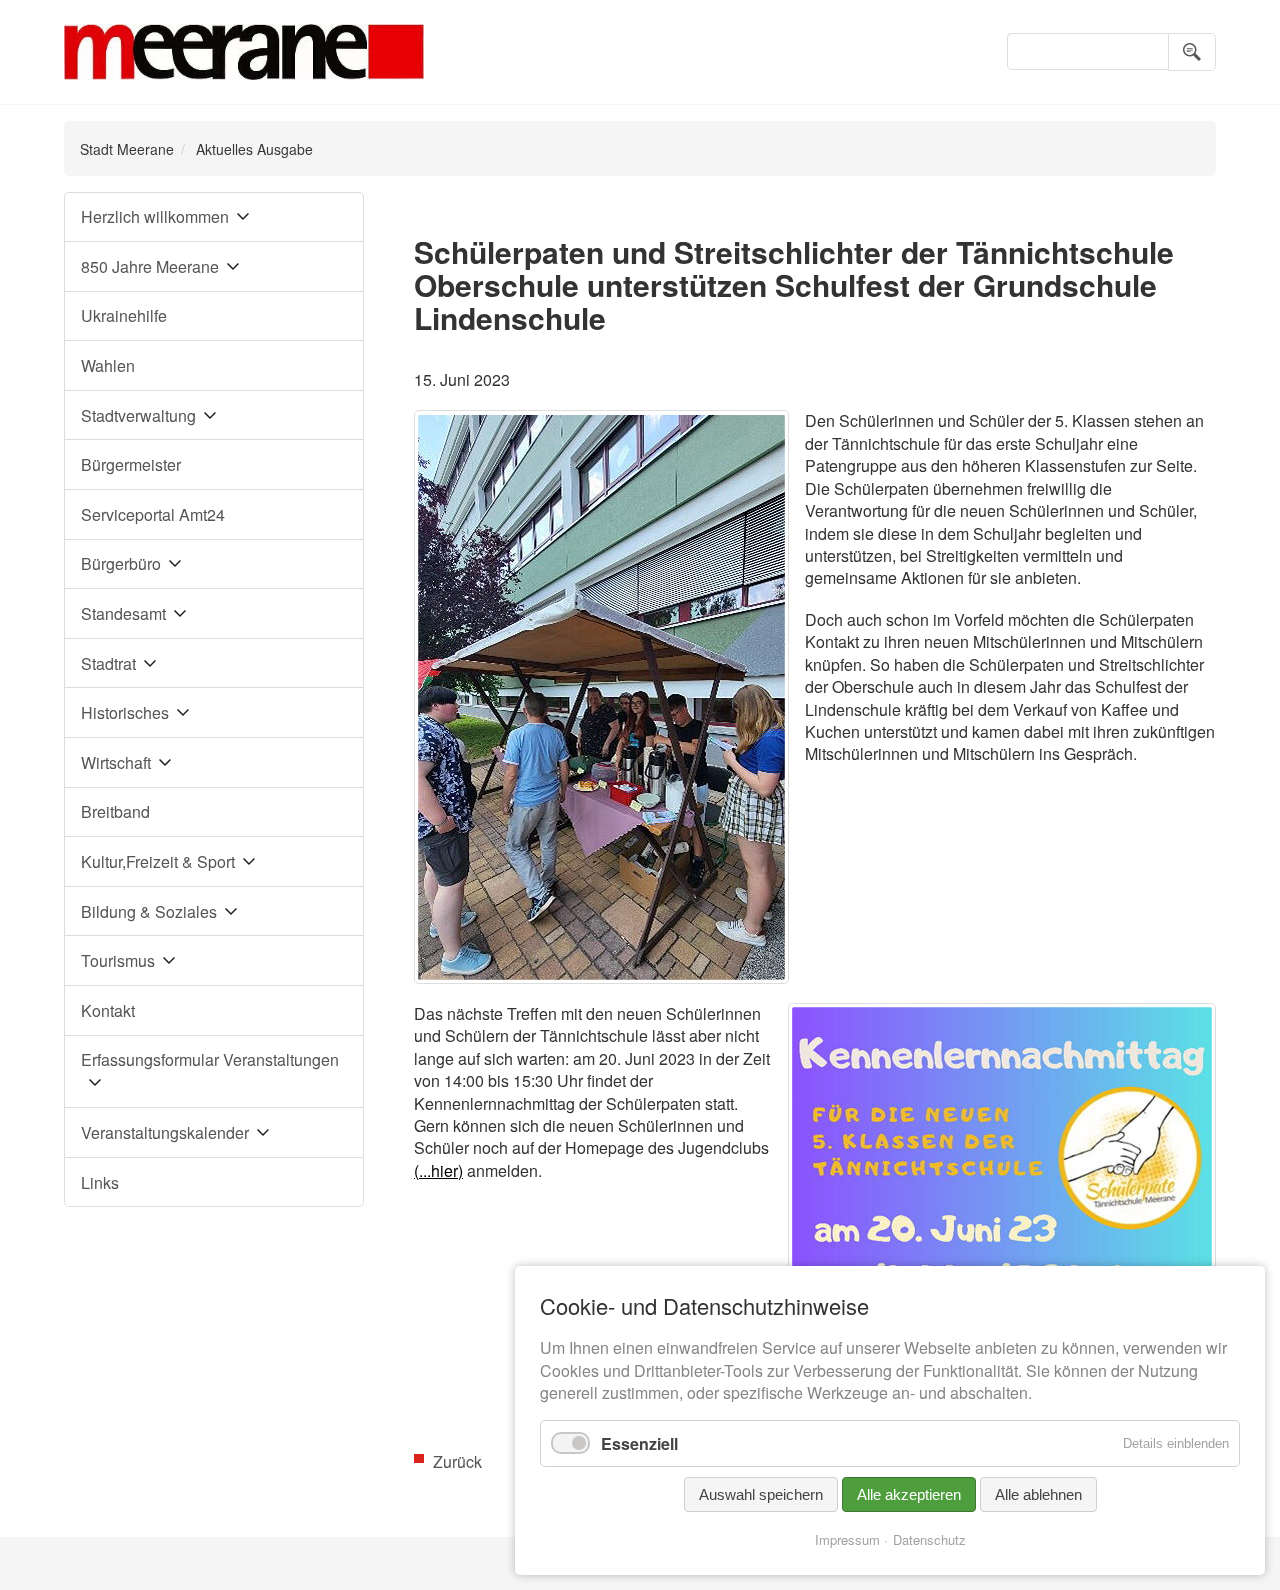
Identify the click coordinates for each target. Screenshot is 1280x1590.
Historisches (125, 712)
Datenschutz (929, 1539)
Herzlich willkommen (155, 216)
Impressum (847, 1539)
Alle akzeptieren (909, 1494)
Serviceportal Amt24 (153, 514)
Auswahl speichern (761, 1494)
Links (100, 1182)
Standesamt (123, 613)
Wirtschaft (116, 762)
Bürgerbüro (121, 563)
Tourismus (118, 960)
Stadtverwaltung (138, 415)
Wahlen (108, 365)
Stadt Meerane (127, 149)
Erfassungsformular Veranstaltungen (210, 1059)
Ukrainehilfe (124, 315)
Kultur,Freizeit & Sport (158, 861)
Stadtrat (108, 663)
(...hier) (438, 1170)
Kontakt (108, 1010)
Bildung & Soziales (149, 911)
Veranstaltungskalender (165, 1132)
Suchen (1192, 52)
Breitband (115, 811)
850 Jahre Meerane (150, 266)
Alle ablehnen (1038, 1494)
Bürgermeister (131, 464)
